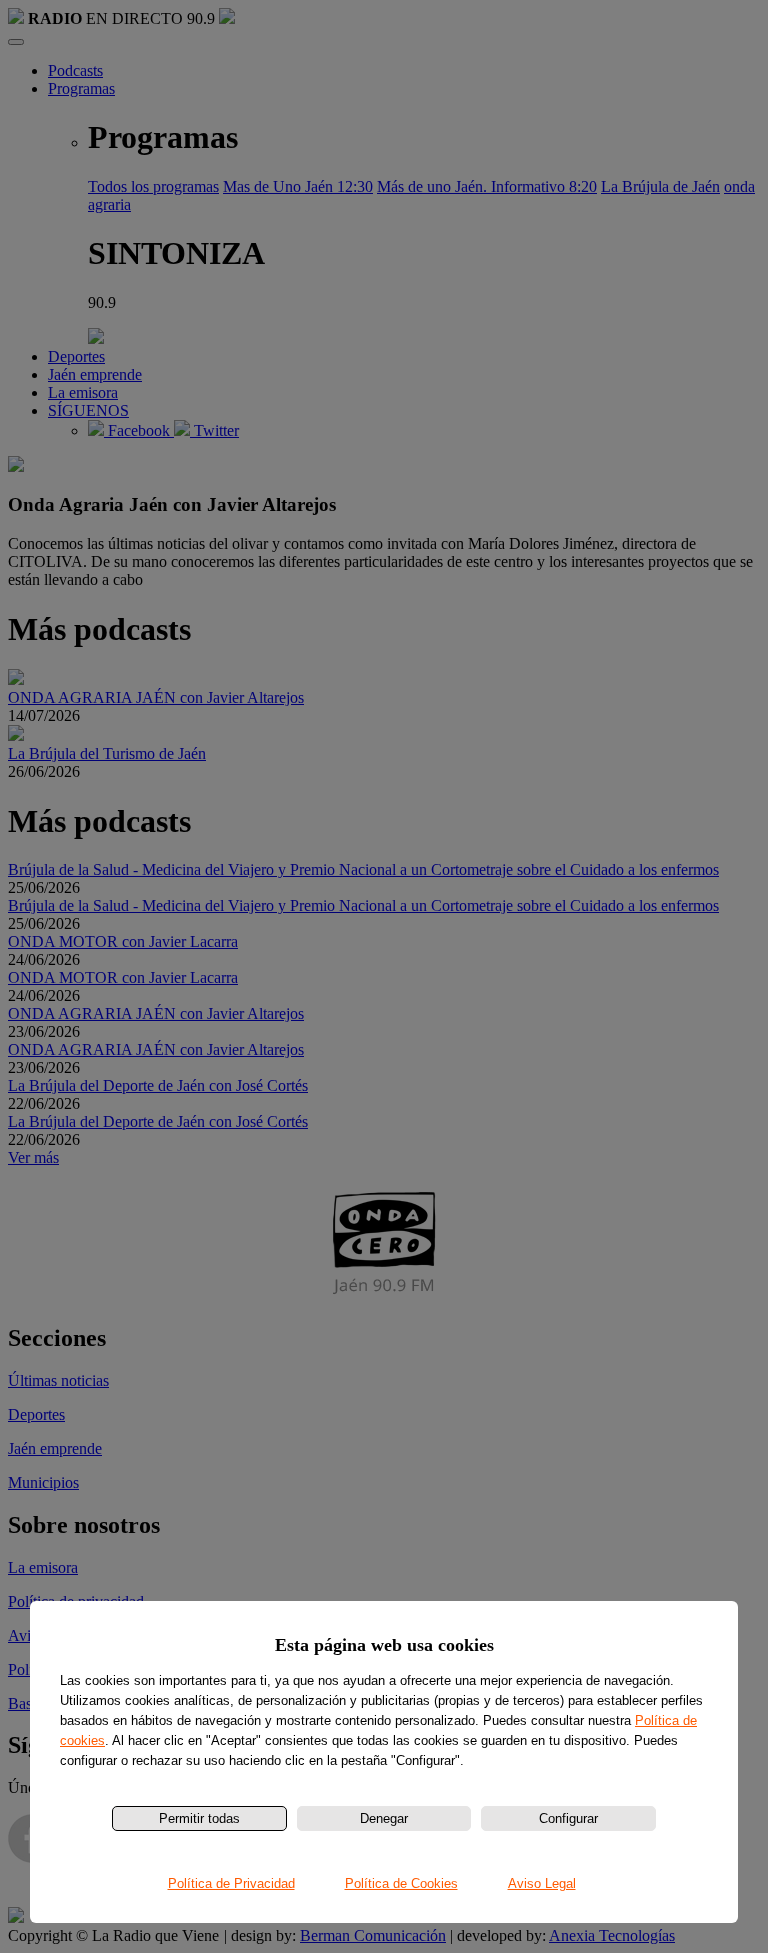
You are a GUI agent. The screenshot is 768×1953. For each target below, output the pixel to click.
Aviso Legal (542, 1883)
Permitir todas (199, 1818)
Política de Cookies (401, 1883)
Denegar (384, 1818)
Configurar (568, 1818)
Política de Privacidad (231, 1883)
